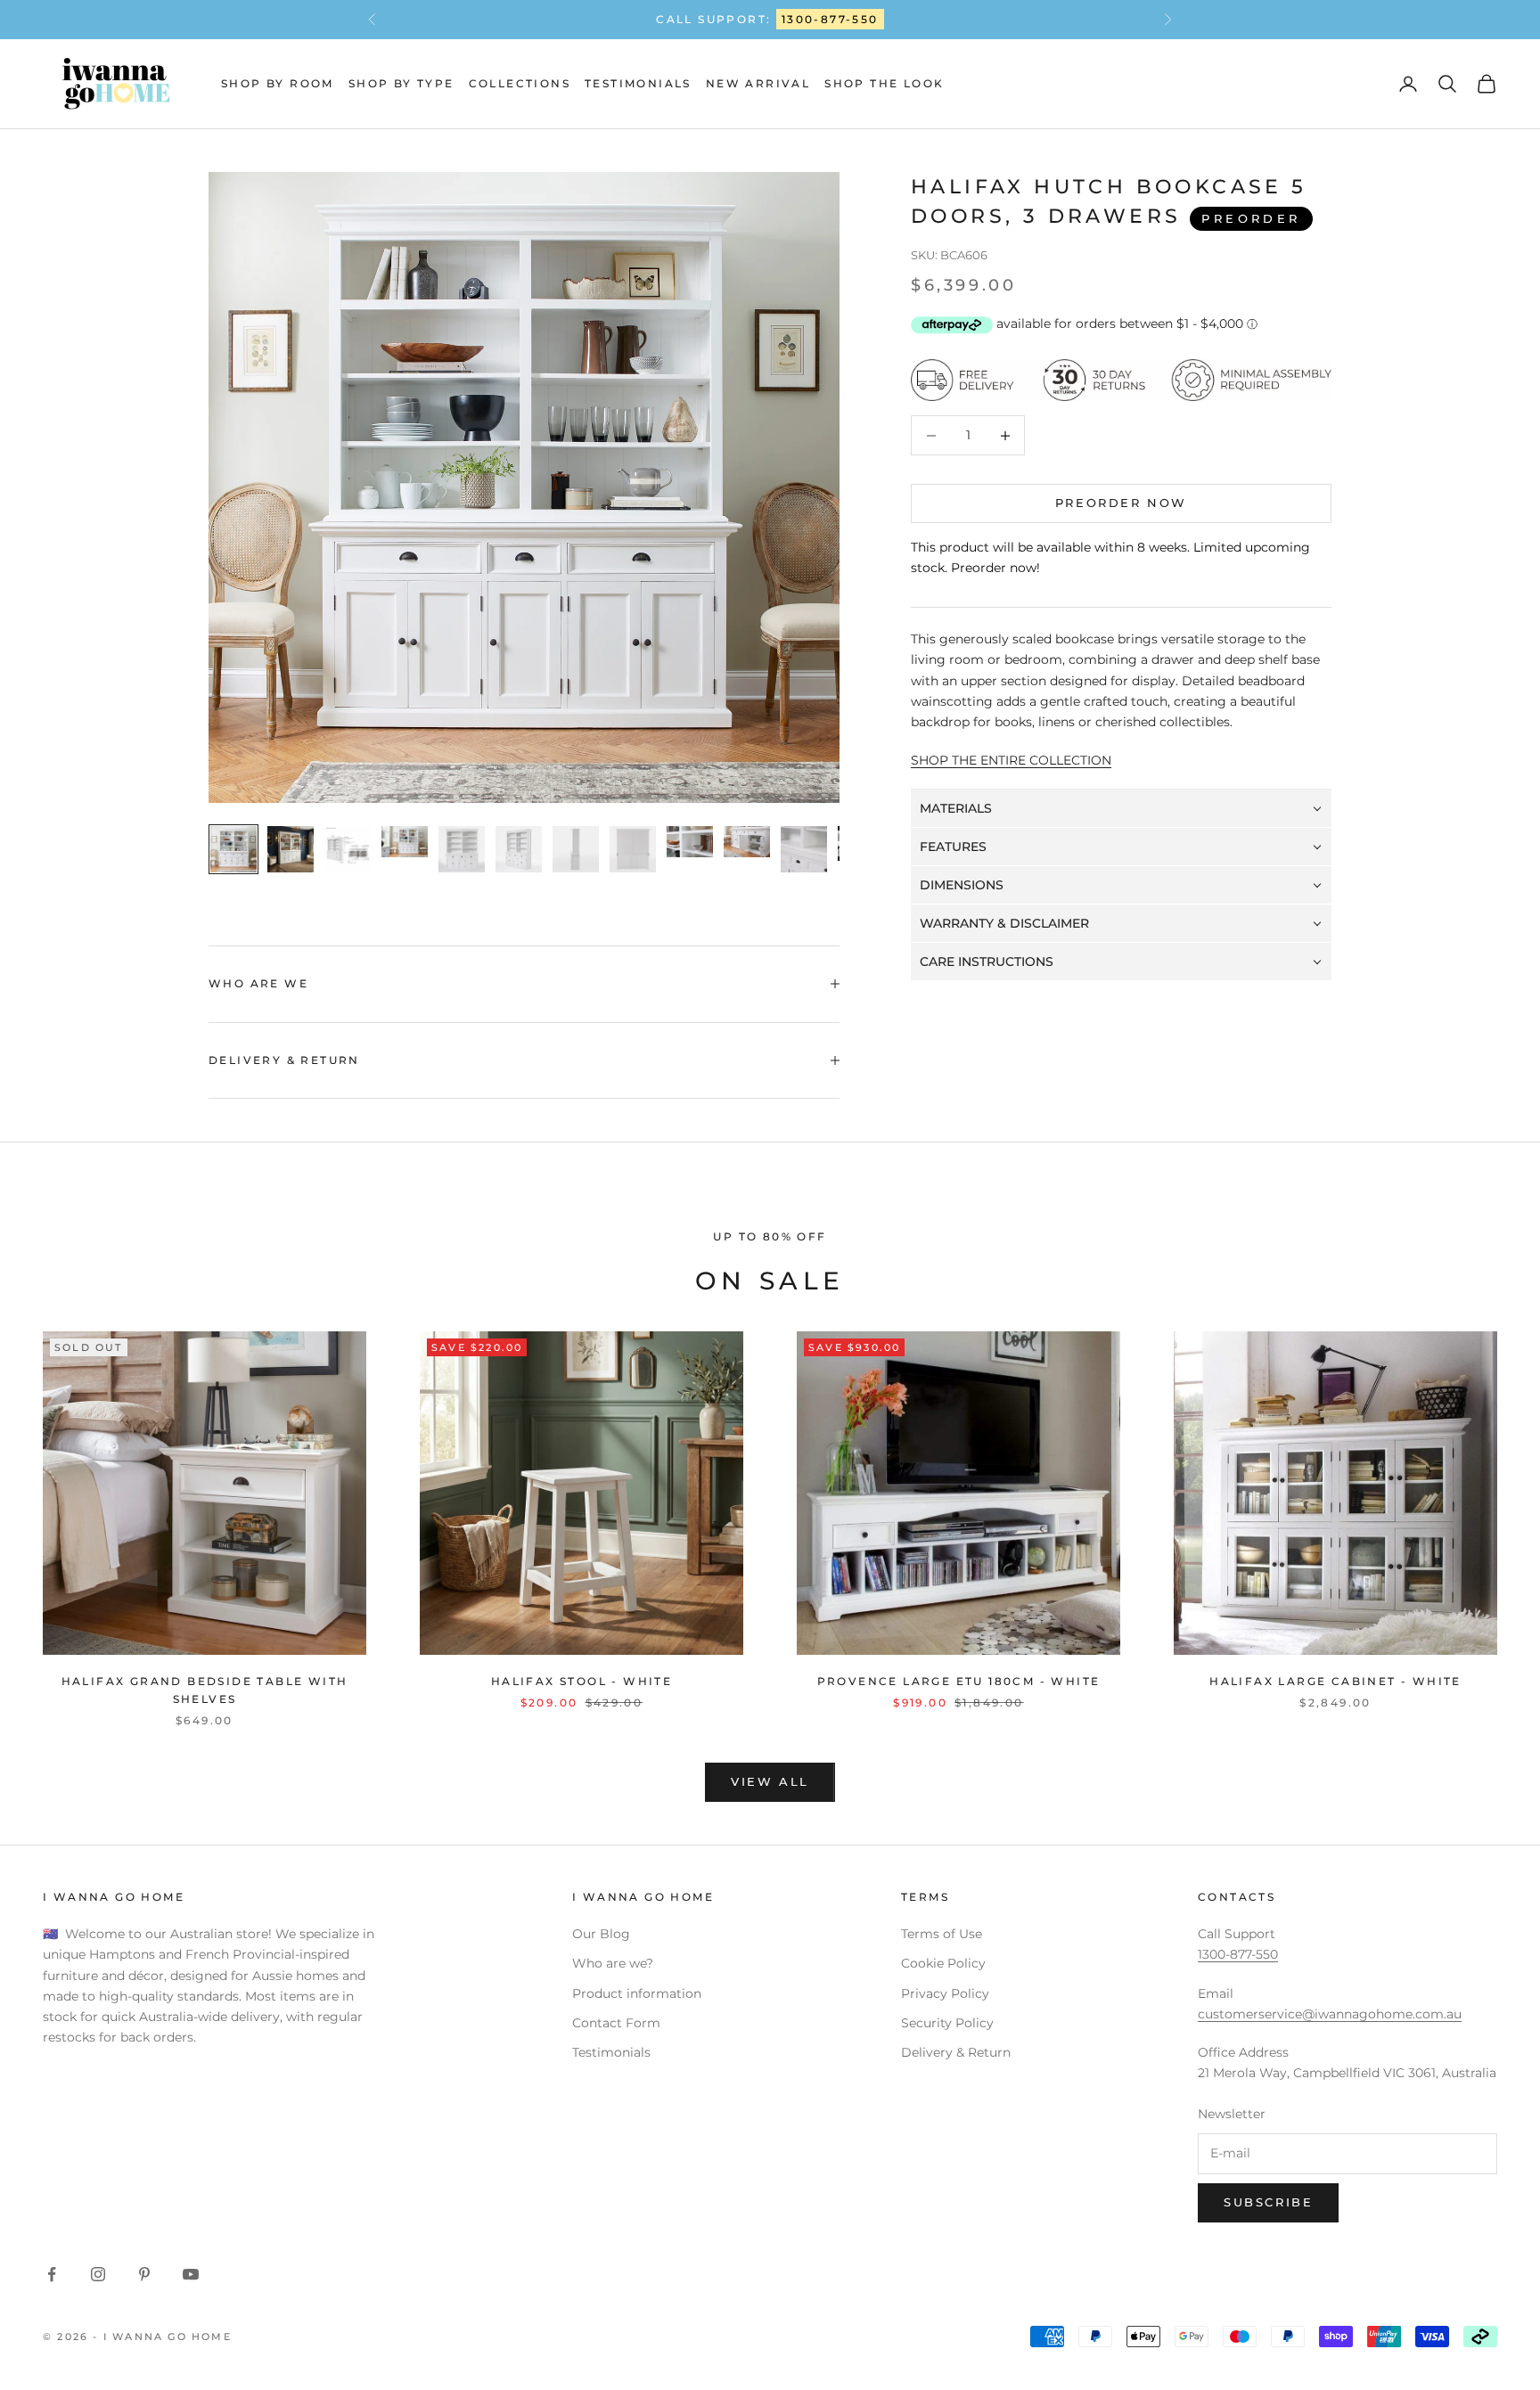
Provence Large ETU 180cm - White (959, 1681)
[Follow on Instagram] (98, 2274)
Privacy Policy (945, 1993)
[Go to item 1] (233, 849)
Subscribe (1268, 2202)
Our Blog (601, 1934)
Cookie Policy (943, 1963)
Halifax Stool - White (582, 1681)
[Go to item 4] (405, 842)
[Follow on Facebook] (52, 2274)
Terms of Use (942, 1934)
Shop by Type (401, 83)
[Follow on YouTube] (191, 2274)
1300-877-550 (830, 19)
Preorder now (1121, 503)
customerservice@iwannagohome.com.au (1330, 2014)
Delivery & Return (956, 2052)
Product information (637, 1993)
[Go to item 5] (462, 849)
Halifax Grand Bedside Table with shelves (205, 1690)
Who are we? (613, 1963)
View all (770, 1781)
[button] (1121, 809)
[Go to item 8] (633, 849)
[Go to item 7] (576, 849)
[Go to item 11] (804, 849)
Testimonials (638, 83)
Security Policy (947, 2023)
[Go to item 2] (291, 849)
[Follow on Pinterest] (144, 2274)
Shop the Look (884, 83)
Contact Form (616, 2023)
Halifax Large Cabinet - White (1335, 1681)
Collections (520, 83)
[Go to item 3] (348, 849)
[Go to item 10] (747, 842)
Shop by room (278, 83)
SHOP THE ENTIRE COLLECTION (1011, 760)
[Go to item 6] (519, 849)
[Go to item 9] (690, 842)
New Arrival (758, 83)
